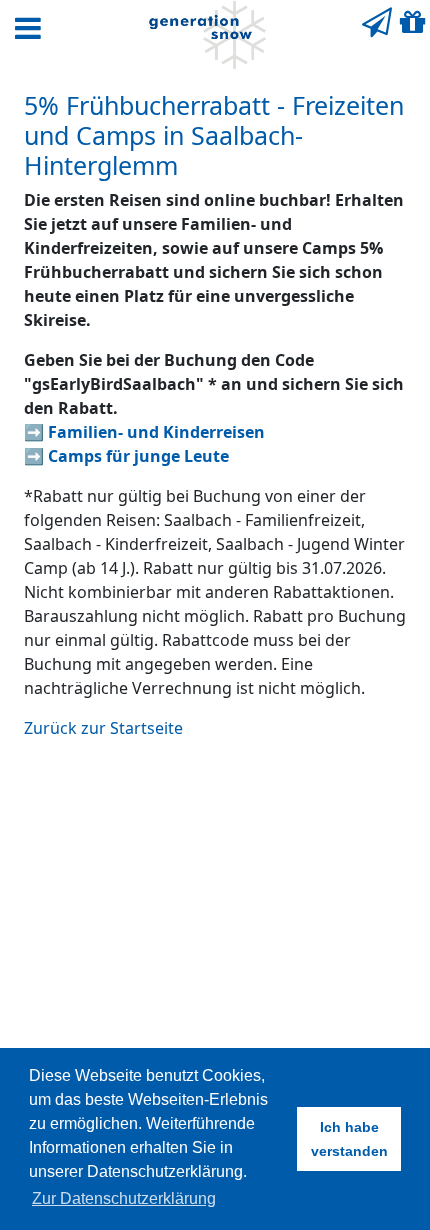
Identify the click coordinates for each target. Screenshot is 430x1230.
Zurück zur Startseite (103, 728)
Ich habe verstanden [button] (349, 1139)
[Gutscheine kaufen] (413, 22)
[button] (28, 28)
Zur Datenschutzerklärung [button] (124, 1198)
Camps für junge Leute (138, 456)
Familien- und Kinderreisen (156, 432)
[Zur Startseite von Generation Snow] (207, 35)
